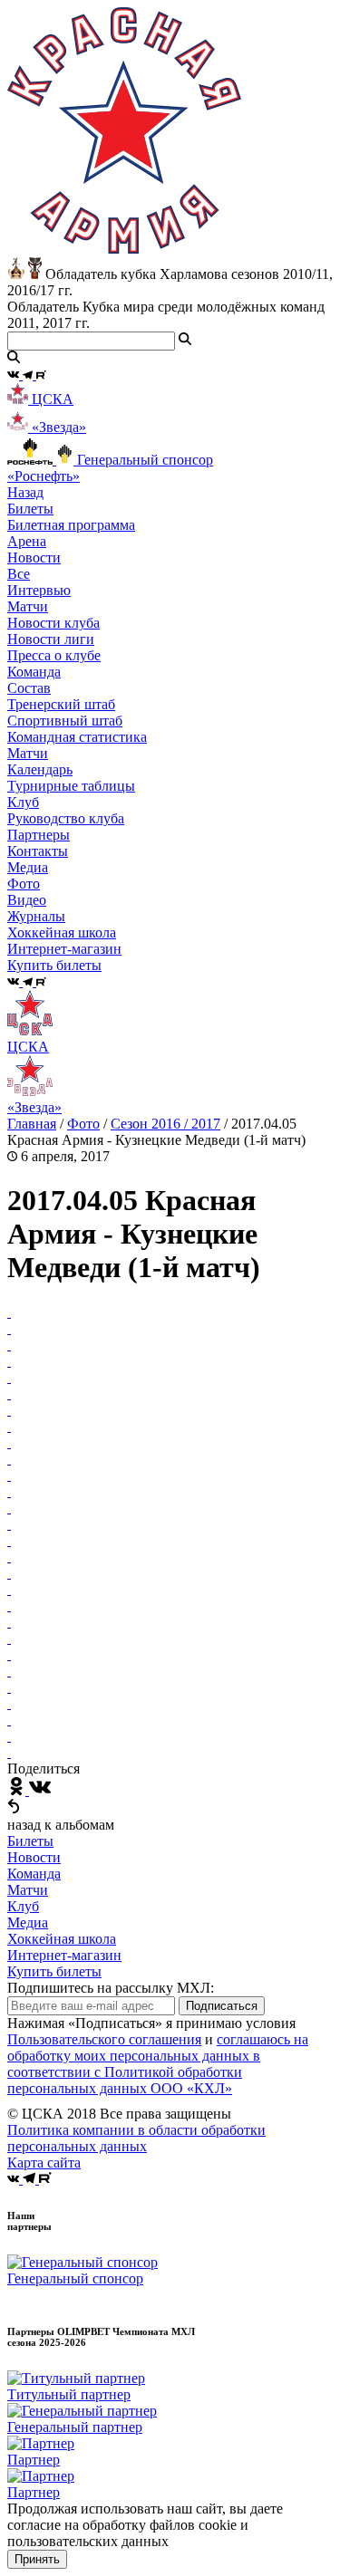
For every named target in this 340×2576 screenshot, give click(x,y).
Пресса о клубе (54, 655)
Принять (37, 2559)
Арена (27, 541)
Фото (24, 884)
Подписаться (222, 2006)
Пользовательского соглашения (104, 2039)
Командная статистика (77, 737)
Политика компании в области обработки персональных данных (136, 2138)
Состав (29, 688)
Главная (32, 1124)
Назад (25, 492)
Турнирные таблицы (71, 786)
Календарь (40, 769)
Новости (34, 1857)
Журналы (36, 916)
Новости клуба (53, 623)
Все (19, 574)
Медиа (28, 1922)
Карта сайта (44, 2163)
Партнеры (39, 835)
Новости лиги (51, 639)
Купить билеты (54, 1971)
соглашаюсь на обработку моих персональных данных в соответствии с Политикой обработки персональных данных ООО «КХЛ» (158, 2064)
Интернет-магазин (64, 1955)
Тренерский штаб (61, 704)
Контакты (38, 851)
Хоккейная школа (62, 1939)
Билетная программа (71, 525)
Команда (34, 1874)
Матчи (28, 606)
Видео (27, 900)
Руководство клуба (66, 818)
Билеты (30, 1841)
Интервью (39, 590)
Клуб (23, 1906)
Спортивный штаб (65, 721)
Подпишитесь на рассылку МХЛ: (111, 1988)
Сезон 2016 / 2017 (165, 1124)
